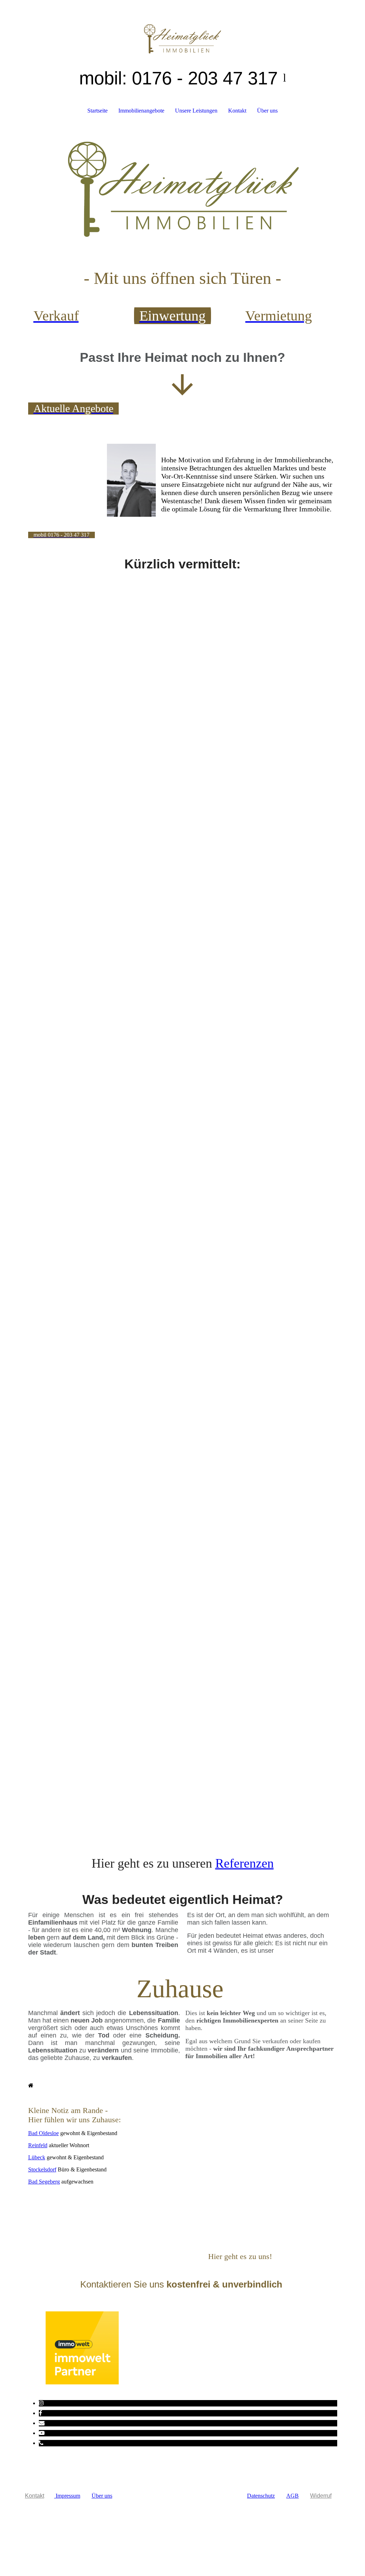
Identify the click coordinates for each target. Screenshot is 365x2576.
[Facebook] (40, 2413)
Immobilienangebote (141, 111)
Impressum (67, 2496)
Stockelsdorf (42, 2169)
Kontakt (237, 111)
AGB (292, 2496)
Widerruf (321, 2496)
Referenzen (245, 1863)
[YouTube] (42, 2433)
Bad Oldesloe (43, 2133)
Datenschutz (261, 2496)
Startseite (97, 111)
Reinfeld (38, 2145)
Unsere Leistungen (196, 111)
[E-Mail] (42, 2423)
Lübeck (37, 2157)
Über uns (267, 111)
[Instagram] (41, 2403)
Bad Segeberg (44, 2182)
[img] (183, 27)
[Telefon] (41, 2443)
